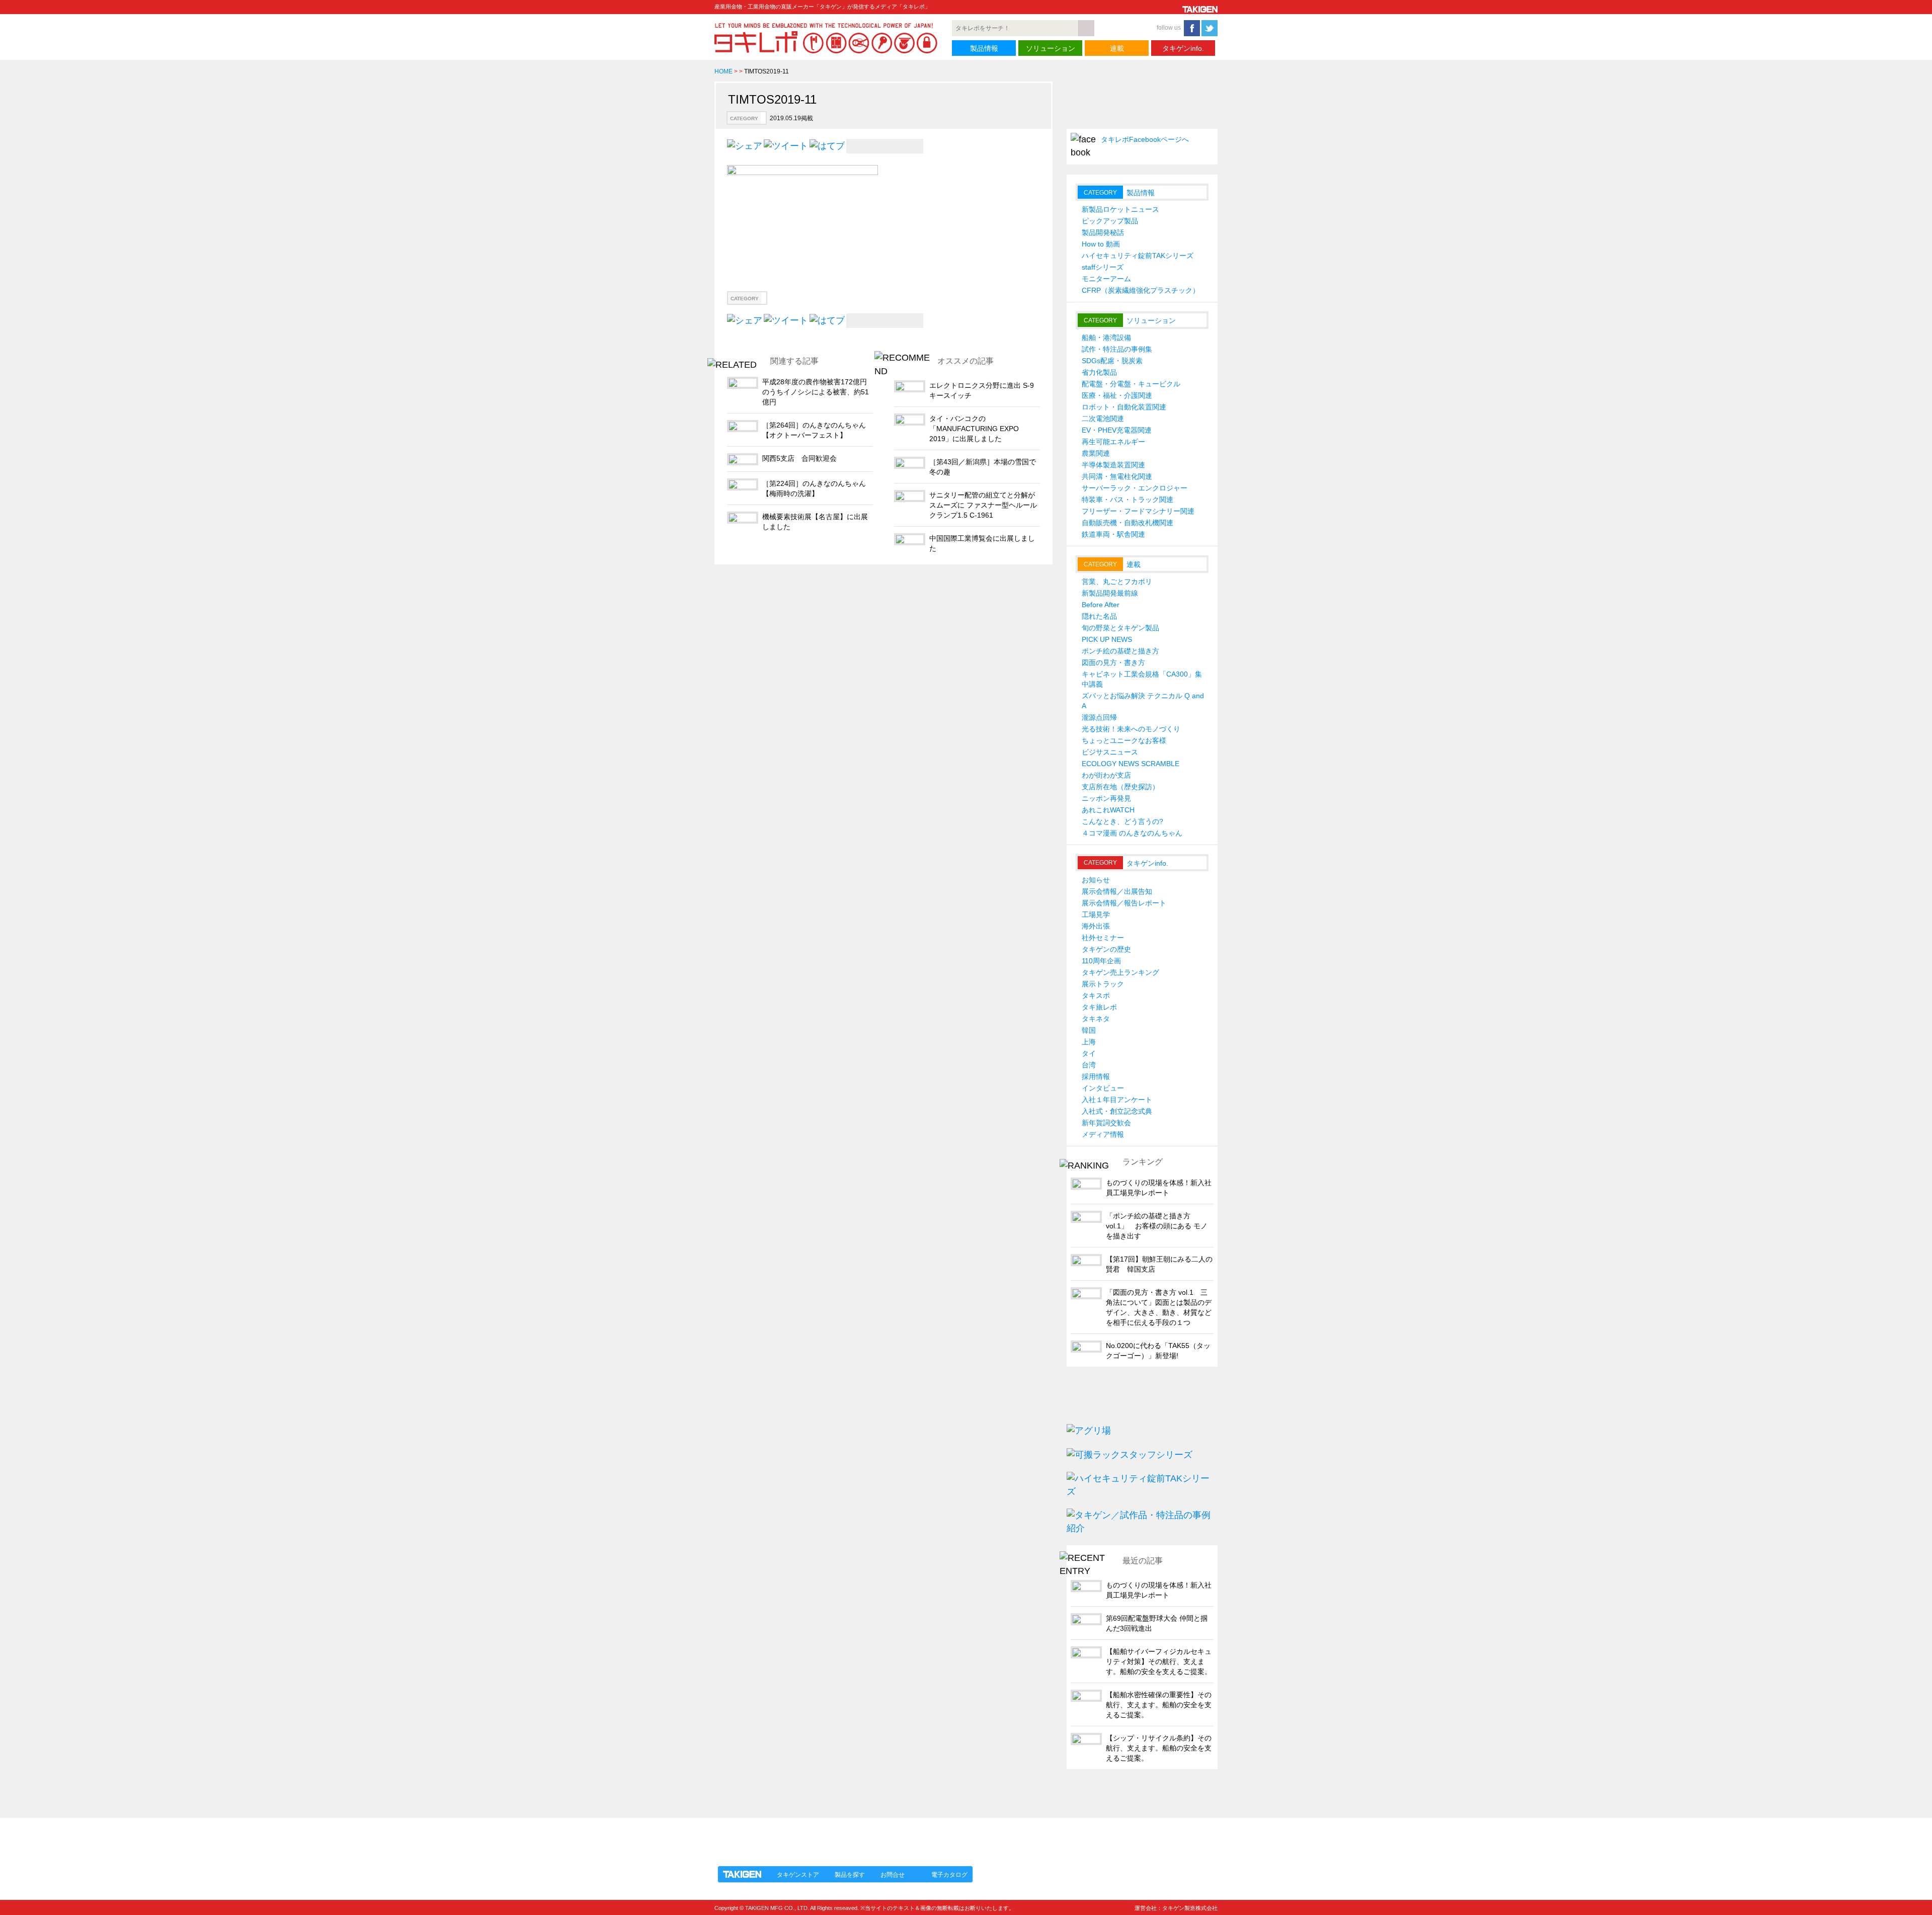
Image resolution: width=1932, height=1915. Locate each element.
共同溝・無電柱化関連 (1117, 476)
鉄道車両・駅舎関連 (1113, 534)
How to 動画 (1101, 244)
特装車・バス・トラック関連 (1128, 499)
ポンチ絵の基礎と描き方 (1120, 651)
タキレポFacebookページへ (1145, 139)
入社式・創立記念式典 (1117, 1111)
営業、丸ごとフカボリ (1117, 581)
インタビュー (1103, 1088)
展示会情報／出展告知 (1117, 891)
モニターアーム (1106, 279)
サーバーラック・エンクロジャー (1135, 488)
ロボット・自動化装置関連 (1124, 407)
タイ (1089, 1053)
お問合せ (893, 1875)
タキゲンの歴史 (1106, 949)
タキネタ (1096, 1019)
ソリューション (1051, 48)
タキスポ (1096, 995)
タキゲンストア (798, 1875)
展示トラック (1103, 984)
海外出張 (1096, 926)
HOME (723, 71)
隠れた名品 (1099, 616)
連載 (1117, 48)
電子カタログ (949, 1875)
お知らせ (1096, 880)
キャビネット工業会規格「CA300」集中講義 (1142, 679)
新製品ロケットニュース (1120, 209)
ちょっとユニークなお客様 (1124, 740)
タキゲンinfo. (1183, 48)
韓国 (1089, 1030)
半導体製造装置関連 (1113, 465)
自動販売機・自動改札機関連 (1128, 523)
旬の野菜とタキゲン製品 (1120, 628)
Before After (1101, 605)
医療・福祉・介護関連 (1117, 395)
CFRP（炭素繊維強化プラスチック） (1141, 290)
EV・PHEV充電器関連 (1117, 430)
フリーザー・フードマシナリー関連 (1138, 511)
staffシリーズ (1103, 267)
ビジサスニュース (1110, 752)
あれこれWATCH (1108, 810)
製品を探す (850, 1875)
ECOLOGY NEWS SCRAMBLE (1131, 764)
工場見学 (1096, 914)
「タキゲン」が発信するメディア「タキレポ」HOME (807, 1836)
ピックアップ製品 (1110, 221)
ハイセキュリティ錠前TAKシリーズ (1138, 256)
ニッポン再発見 (1106, 798)
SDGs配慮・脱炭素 (1112, 361)
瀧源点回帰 (1099, 717)
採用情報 (1096, 1076)
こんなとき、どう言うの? (1122, 821)
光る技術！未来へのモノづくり (1131, 729)
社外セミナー (1103, 938)
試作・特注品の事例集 (1117, 349)
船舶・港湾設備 (1106, 338)
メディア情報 (1103, 1134)
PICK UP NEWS (1107, 639)
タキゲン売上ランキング (1120, 972)
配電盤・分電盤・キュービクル (1131, 384)
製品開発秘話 (1103, 232)
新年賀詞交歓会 (1106, 1123)
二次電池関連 (1103, 419)
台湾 (1089, 1065)
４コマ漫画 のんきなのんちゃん (1132, 833)
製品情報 (984, 48)
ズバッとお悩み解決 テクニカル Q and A (1143, 701)
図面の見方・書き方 (1113, 662)
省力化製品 (1099, 372)
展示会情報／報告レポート (1124, 903)
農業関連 (1096, 453)
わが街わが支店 (1106, 775)
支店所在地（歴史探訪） (1120, 787)
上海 (1089, 1042)
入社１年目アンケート (1117, 1100)
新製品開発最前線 (1110, 593)
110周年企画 (1101, 961)
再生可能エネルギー (1113, 442)
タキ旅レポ (1099, 1007)
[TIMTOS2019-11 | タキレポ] (827, 145)
